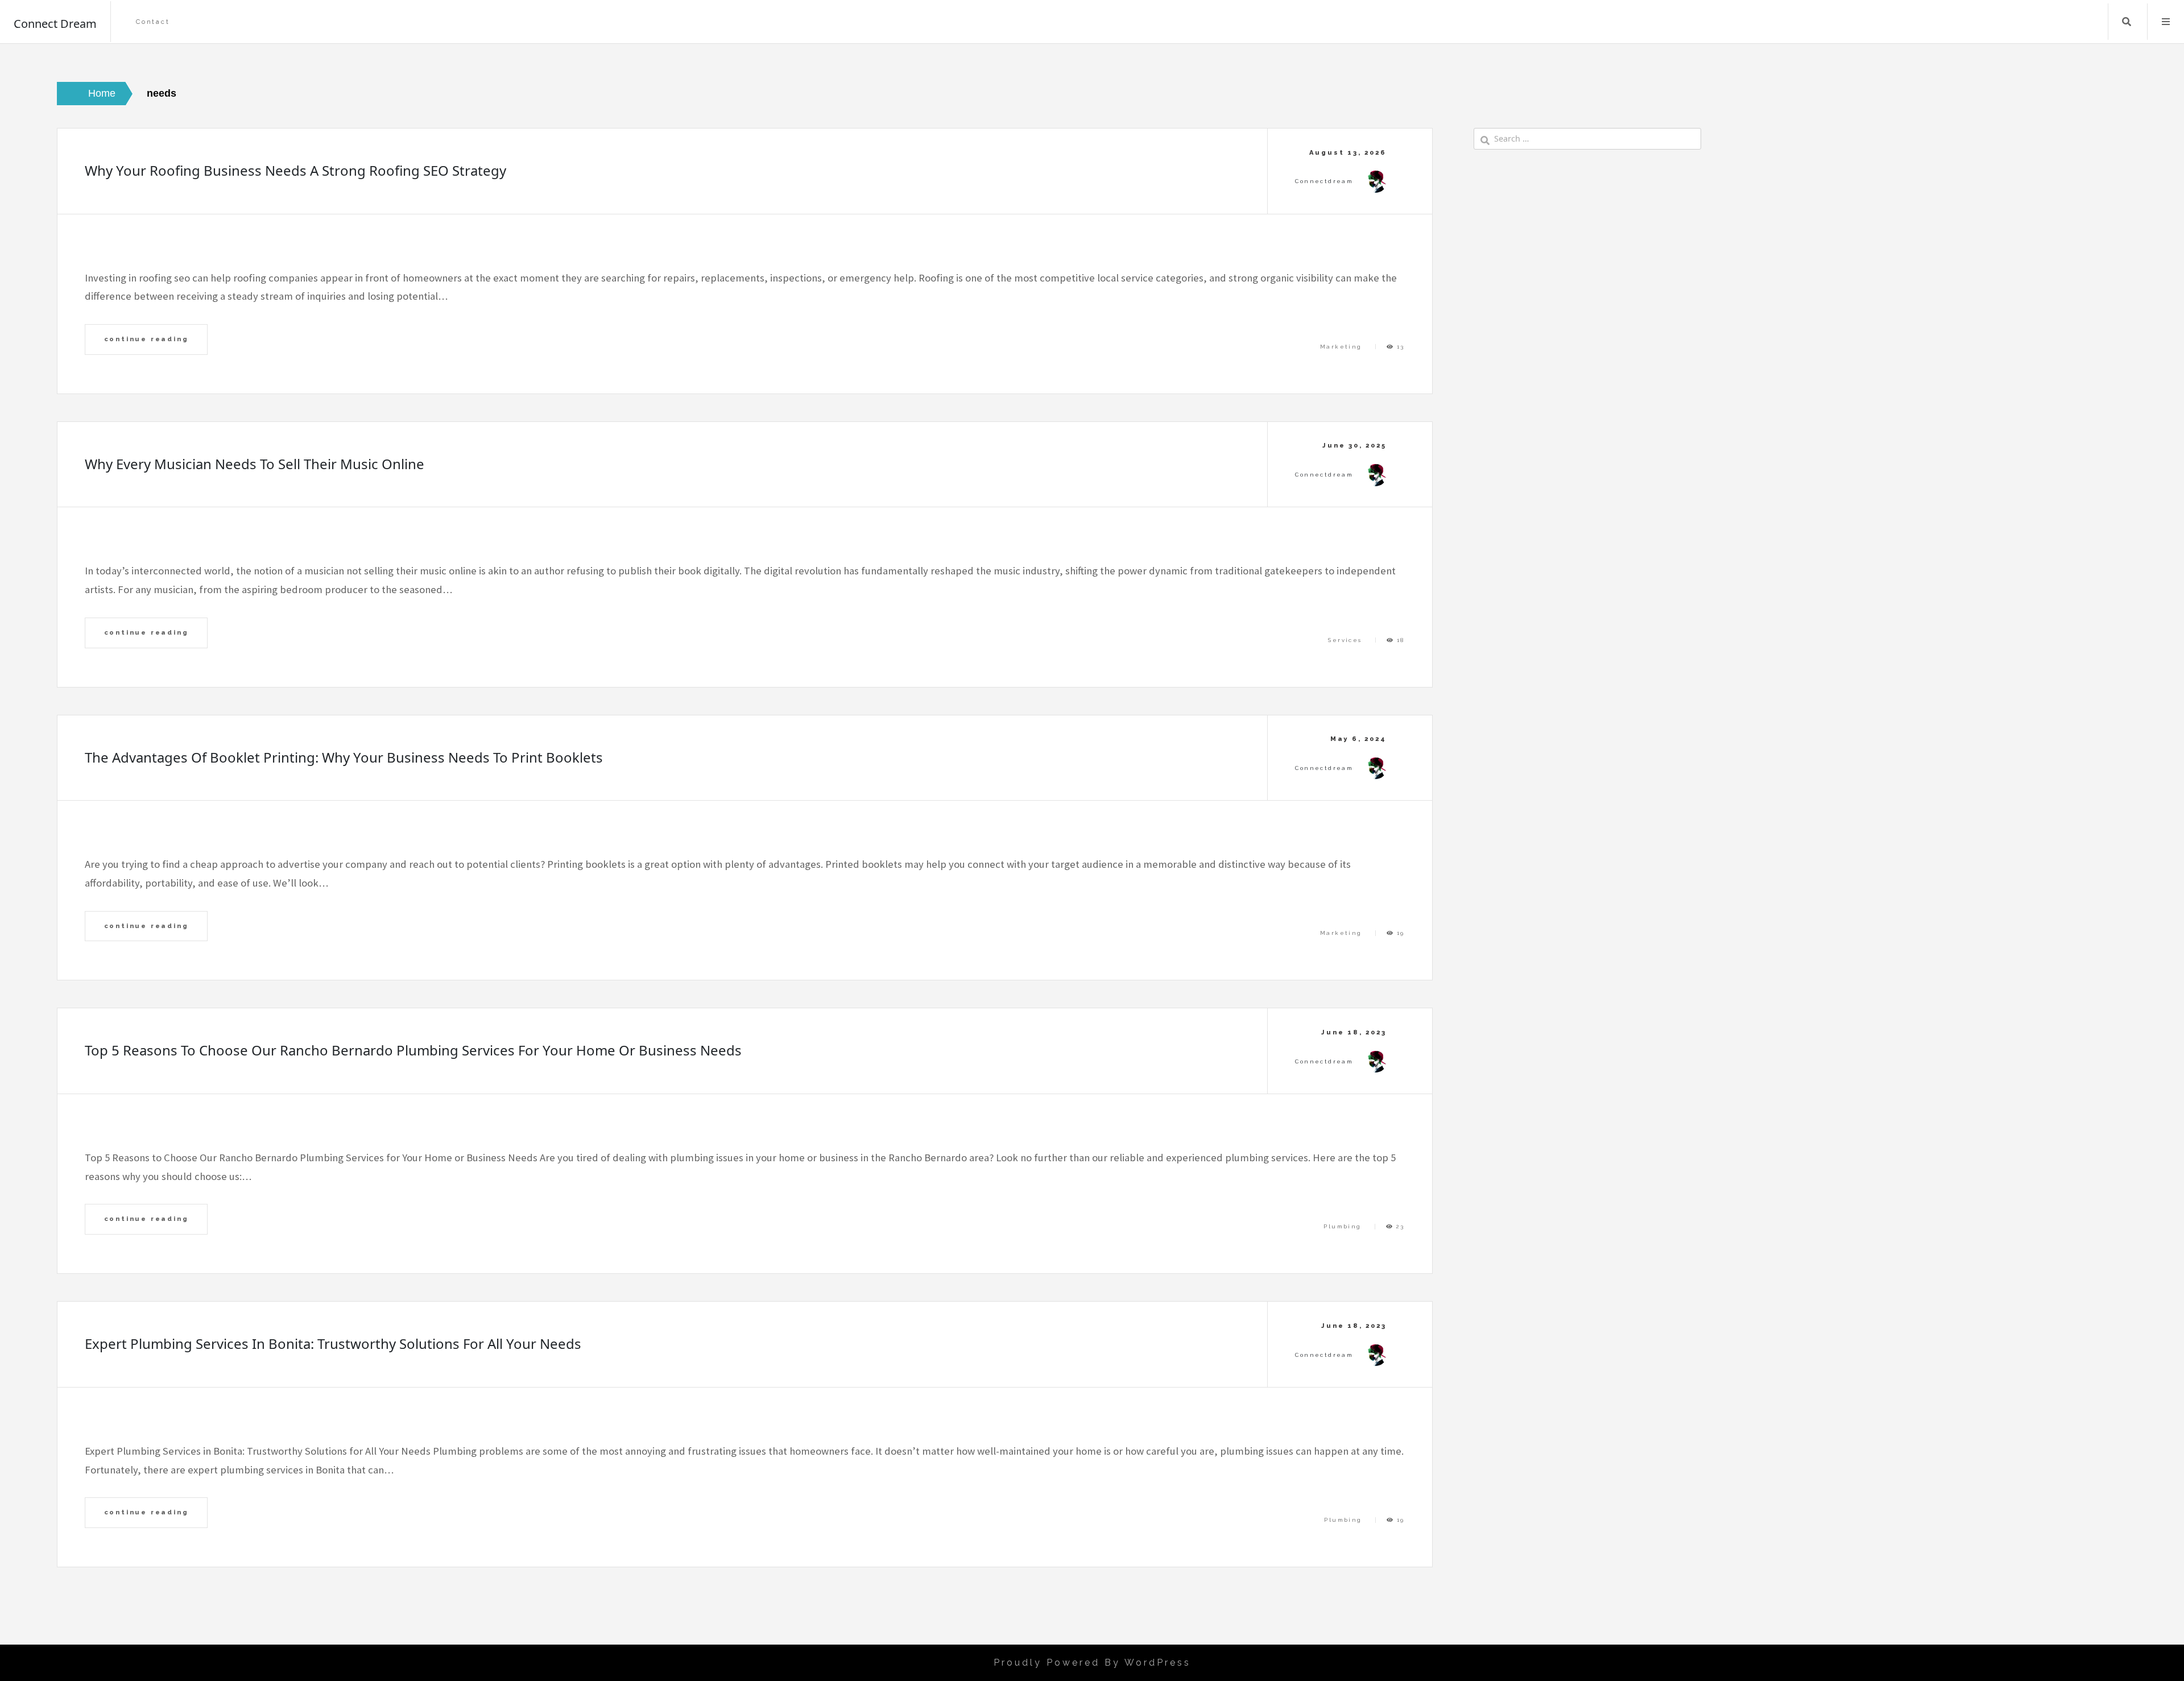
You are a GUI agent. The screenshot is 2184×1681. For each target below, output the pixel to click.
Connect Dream (55, 24)
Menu (2166, 22)
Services (1345, 640)
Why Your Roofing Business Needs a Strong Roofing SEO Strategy (295, 170)
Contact (153, 22)
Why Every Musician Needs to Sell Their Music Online (255, 464)
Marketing (1341, 347)
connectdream (1324, 181)
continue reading (146, 339)
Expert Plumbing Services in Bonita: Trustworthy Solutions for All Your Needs (333, 1343)
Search (2127, 22)
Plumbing (1342, 1226)
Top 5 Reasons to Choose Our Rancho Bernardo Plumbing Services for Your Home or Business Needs (413, 1050)
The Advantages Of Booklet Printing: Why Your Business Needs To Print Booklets (344, 757)
